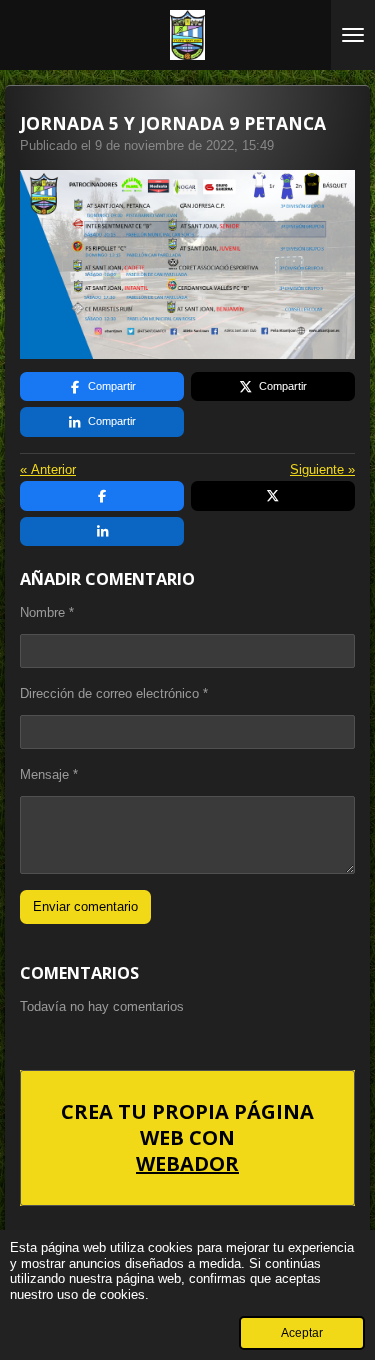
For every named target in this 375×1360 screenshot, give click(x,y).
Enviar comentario (85, 906)
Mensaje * (49, 774)
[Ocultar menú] (353, 35)
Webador (187, 1164)
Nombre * (47, 612)
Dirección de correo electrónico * (114, 693)
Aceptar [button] (302, 1332)
